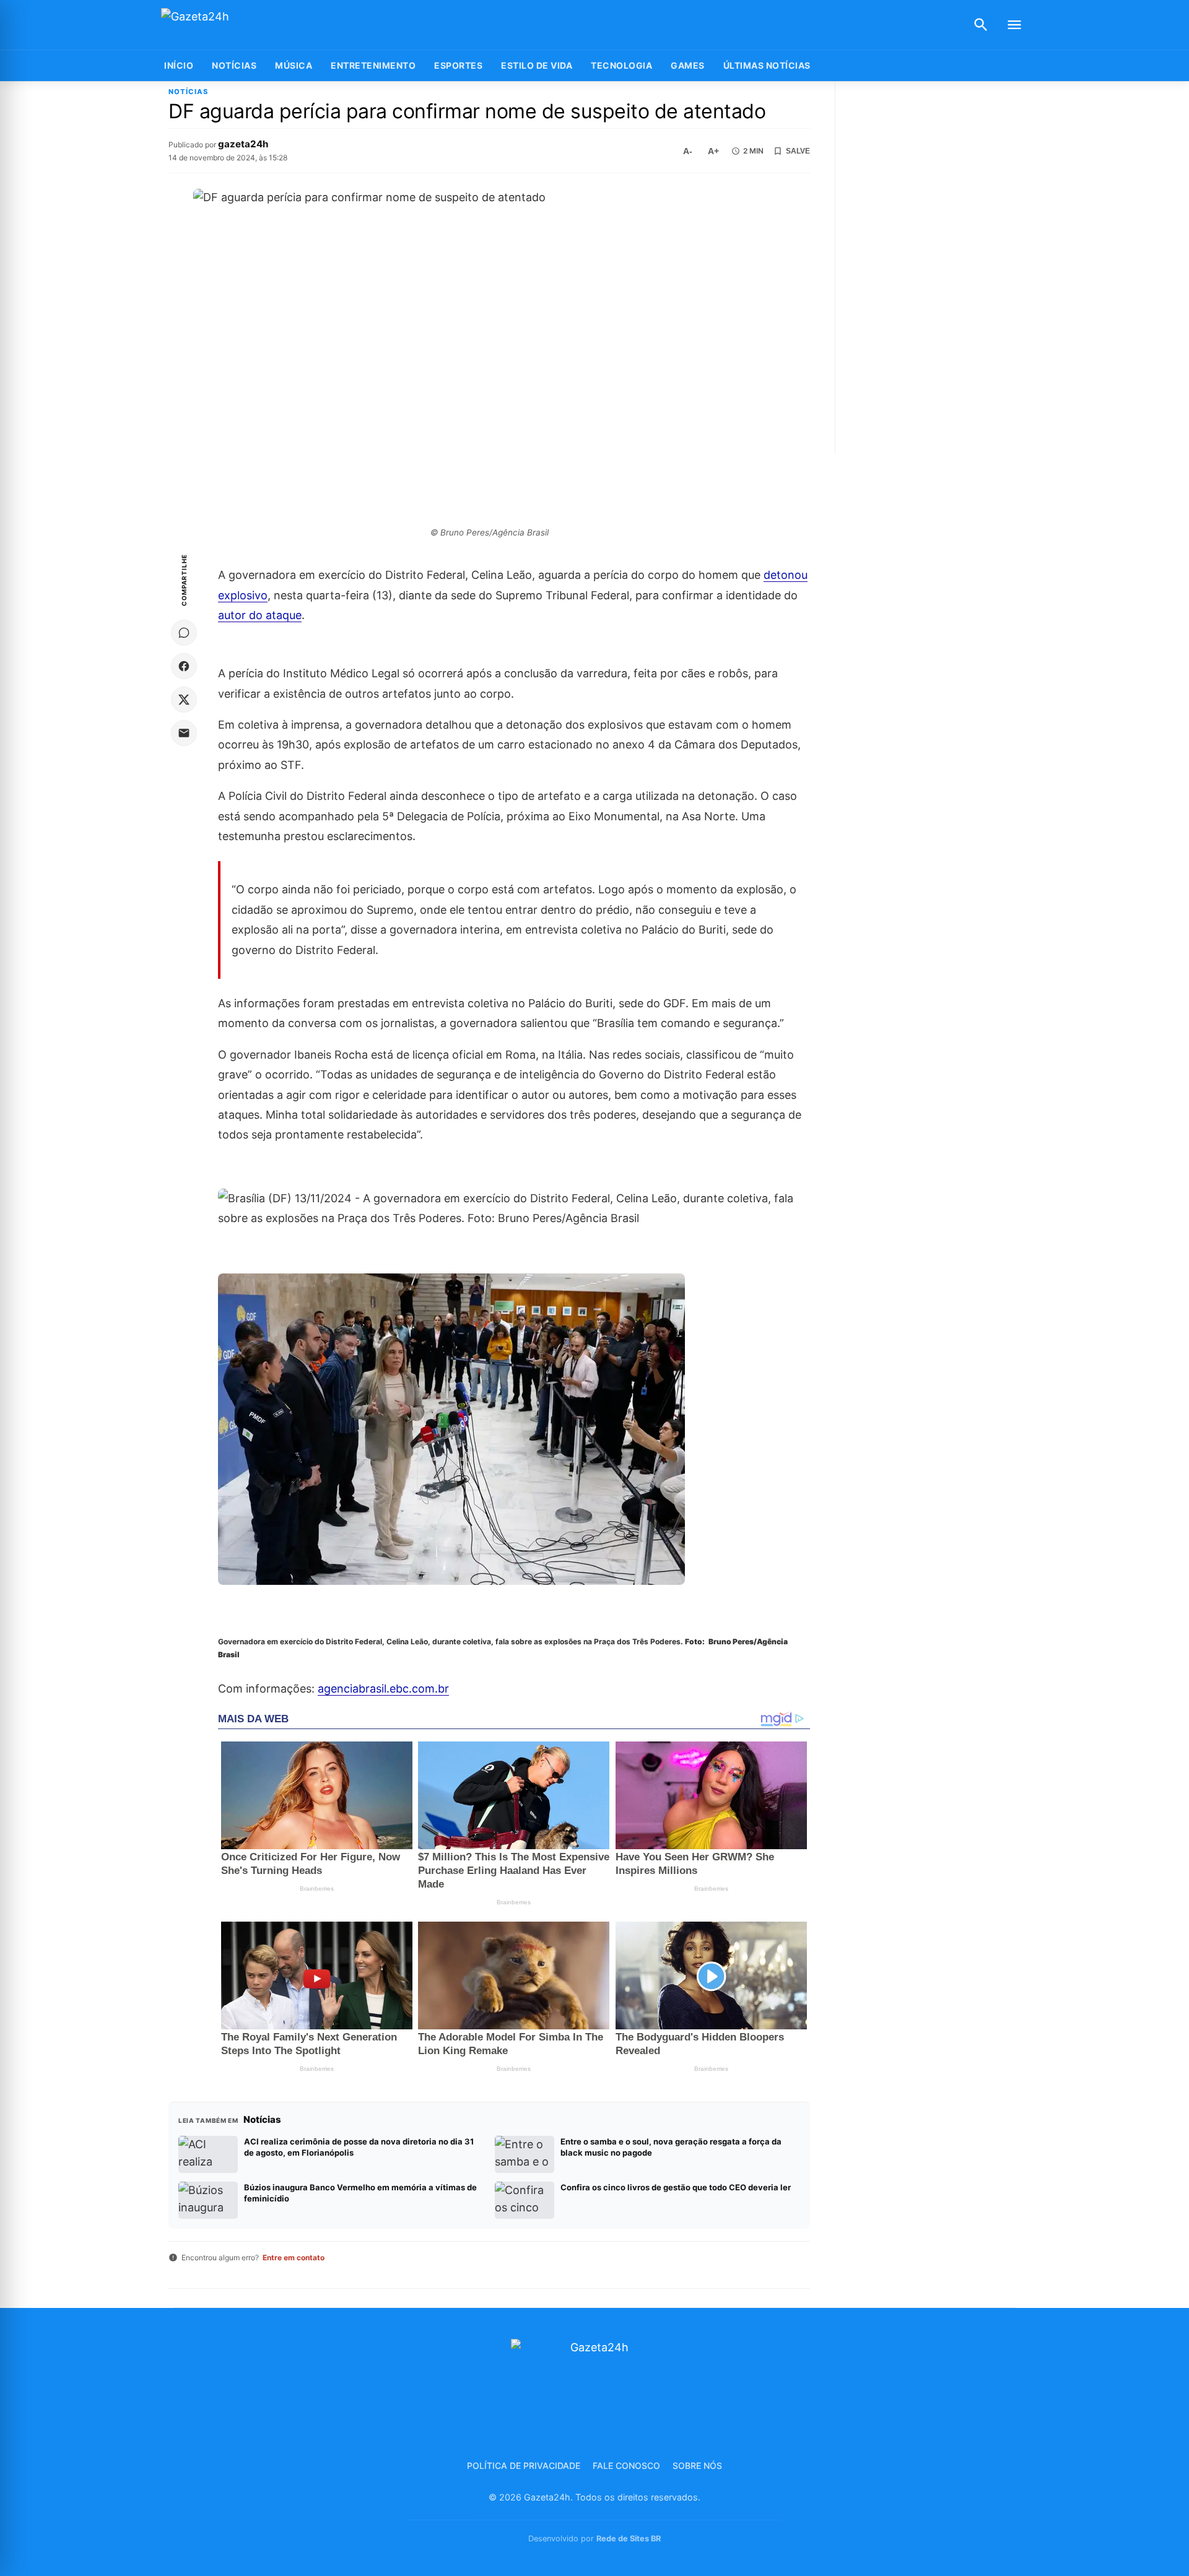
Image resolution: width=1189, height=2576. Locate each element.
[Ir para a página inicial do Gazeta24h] (238, 25)
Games (688, 65)
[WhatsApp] (184, 633)
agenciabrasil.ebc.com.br (383, 1689)
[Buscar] (981, 25)
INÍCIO (179, 65)
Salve (798, 151)
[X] (184, 700)
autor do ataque (260, 615)
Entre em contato (294, 2257)
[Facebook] (184, 666)
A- (688, 151)
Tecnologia (621, 65)
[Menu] (1014, 25)
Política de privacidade (524, 2465)
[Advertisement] (937, 267)
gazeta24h (243, 144)
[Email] (184, 733)
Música (294, 65)
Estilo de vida (537, 65)
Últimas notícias (767, 65)
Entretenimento (373, 65)
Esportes (458, 65)
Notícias (234, 65)
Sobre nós (697, 2465)
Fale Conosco (626, 2465)
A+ (713, 151)
